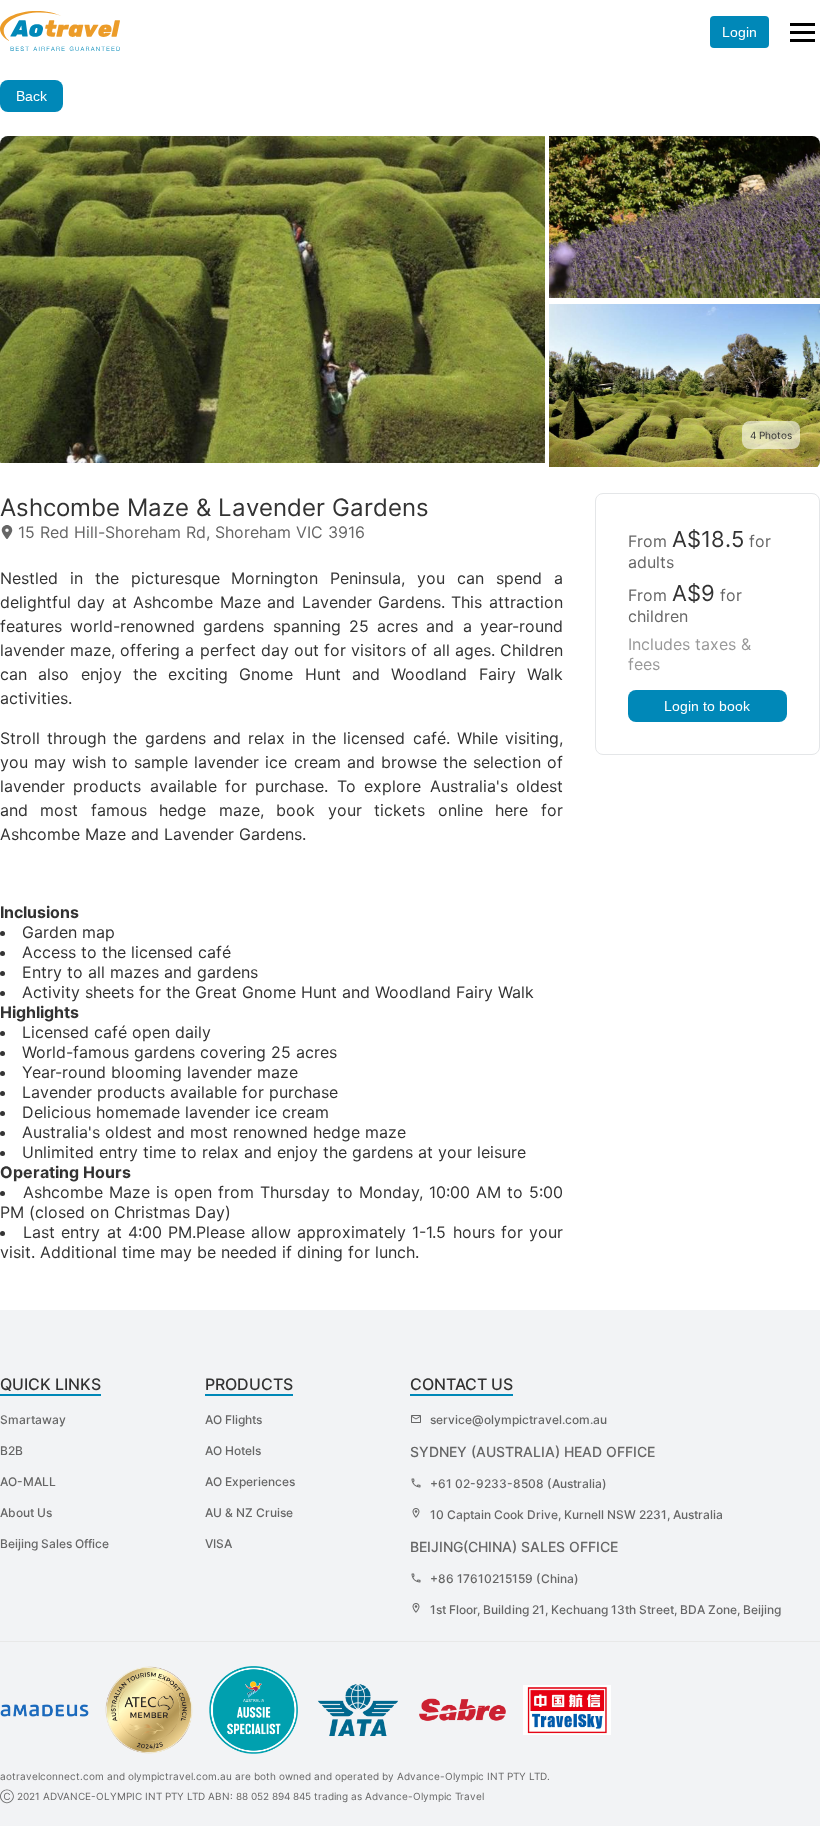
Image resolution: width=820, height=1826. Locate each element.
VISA (218, 1543)
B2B (11, 1450)
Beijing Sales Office (54, 1543)
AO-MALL (28, 1481)
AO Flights (233, 1419)
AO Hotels (233, 1450)
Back (31, 96)
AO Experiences (250, 1481)
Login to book (707, 706)
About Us (26, 1512)
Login (739, 32)
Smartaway (33, 1419)
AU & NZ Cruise (249, 1512)
